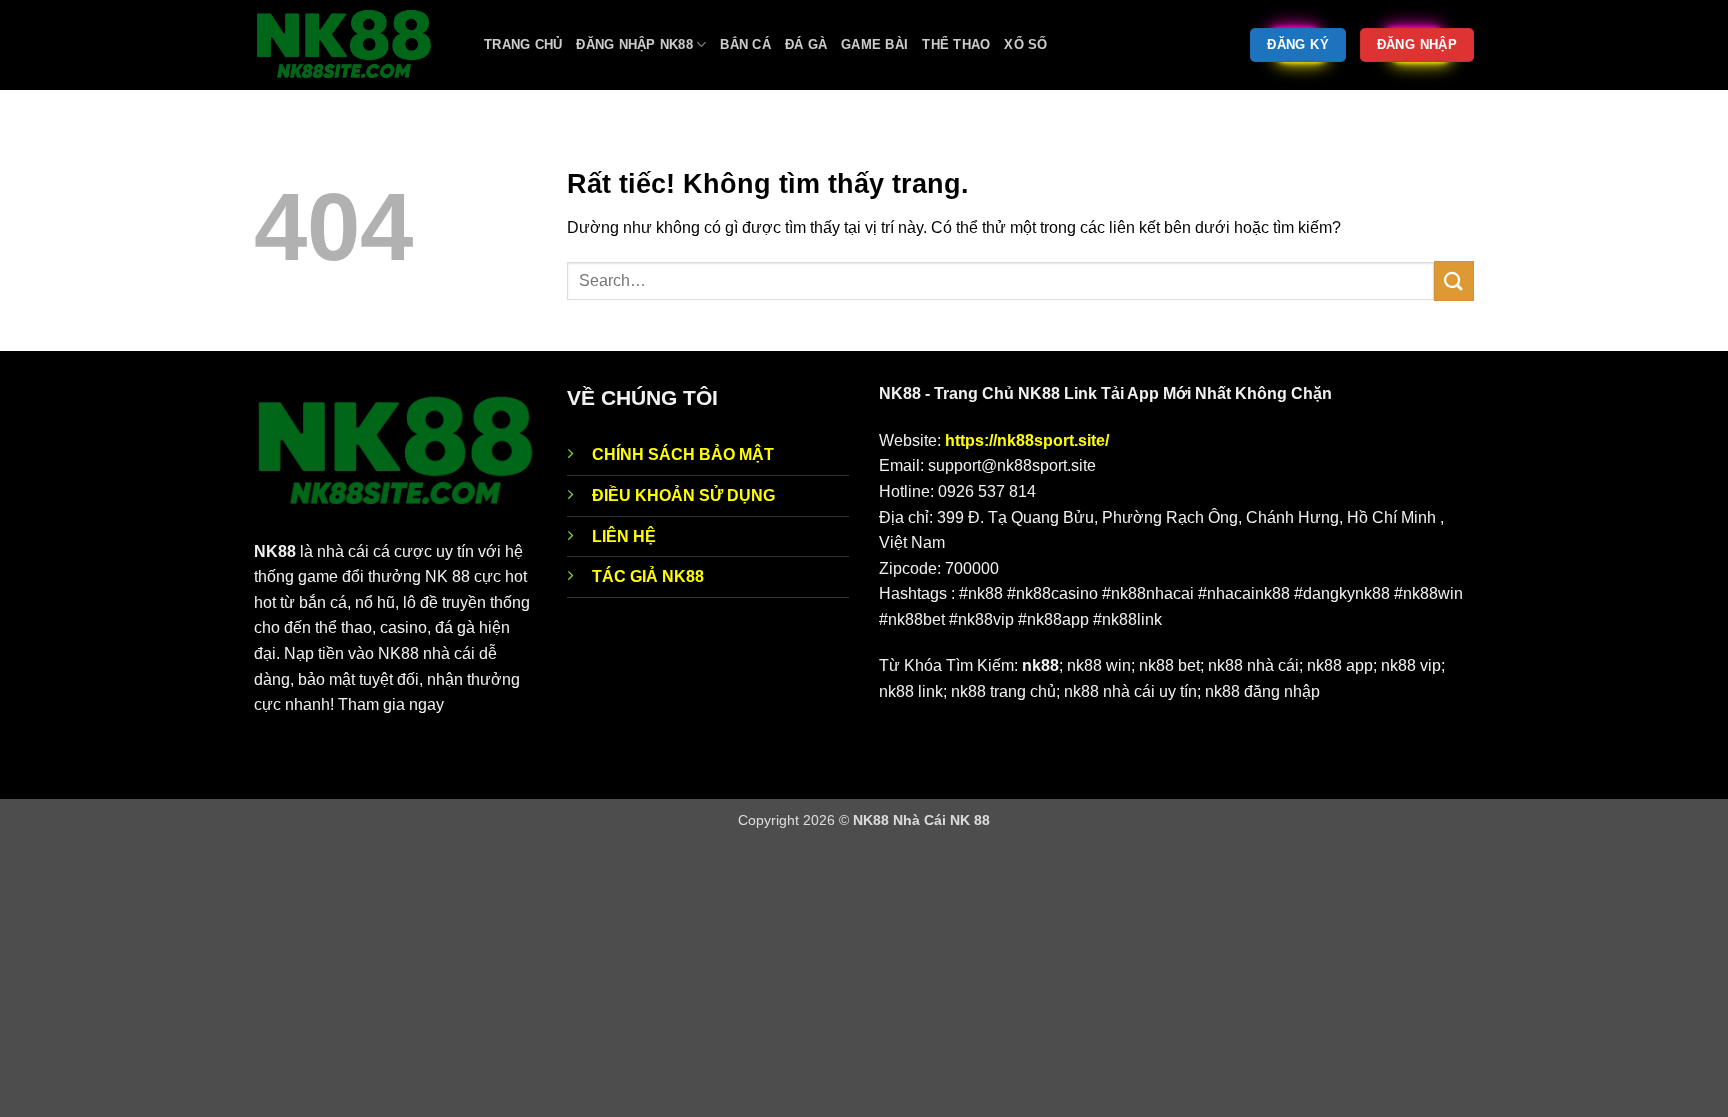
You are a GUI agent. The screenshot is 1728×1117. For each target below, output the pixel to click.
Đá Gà (806, 44)
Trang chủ (523, 44)
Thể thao (956, 44)
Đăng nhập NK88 (634, 44)
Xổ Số (1025, 44)
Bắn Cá (745, 44)
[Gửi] (1454, 280)
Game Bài (874, 44)
